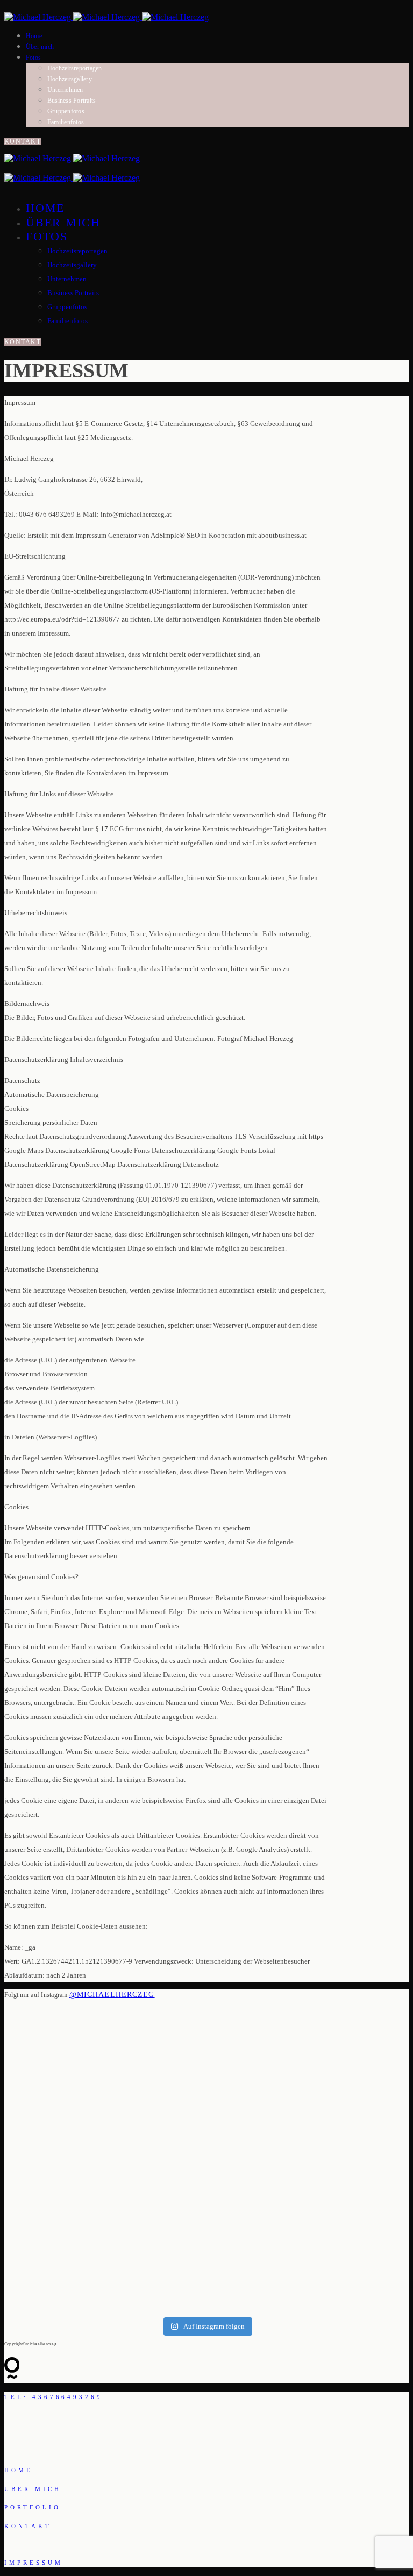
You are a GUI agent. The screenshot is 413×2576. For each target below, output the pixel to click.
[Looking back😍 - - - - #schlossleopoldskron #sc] (299, 2157)
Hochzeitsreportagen (75, 68)
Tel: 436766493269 (54, 2397)
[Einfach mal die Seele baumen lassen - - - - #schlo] (299, 2055)
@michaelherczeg (112, 1995)
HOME (19, 2470)
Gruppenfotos (66, 111)
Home (34, 36)
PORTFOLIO (33, 2507)
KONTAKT (23, 141)
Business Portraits (72, 101)
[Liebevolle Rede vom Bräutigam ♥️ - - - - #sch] (114, 2153)
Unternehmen (65, 90)
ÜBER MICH (33, 2489)
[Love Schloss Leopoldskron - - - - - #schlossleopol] (114, 2260)
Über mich (40, 47)
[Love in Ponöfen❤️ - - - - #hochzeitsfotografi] (299, 2231)
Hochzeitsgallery (70, 79)
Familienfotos (66, 122)
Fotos (33, 58)
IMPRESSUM (34, 2563)
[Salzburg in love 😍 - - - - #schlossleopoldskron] (114, 2041)
